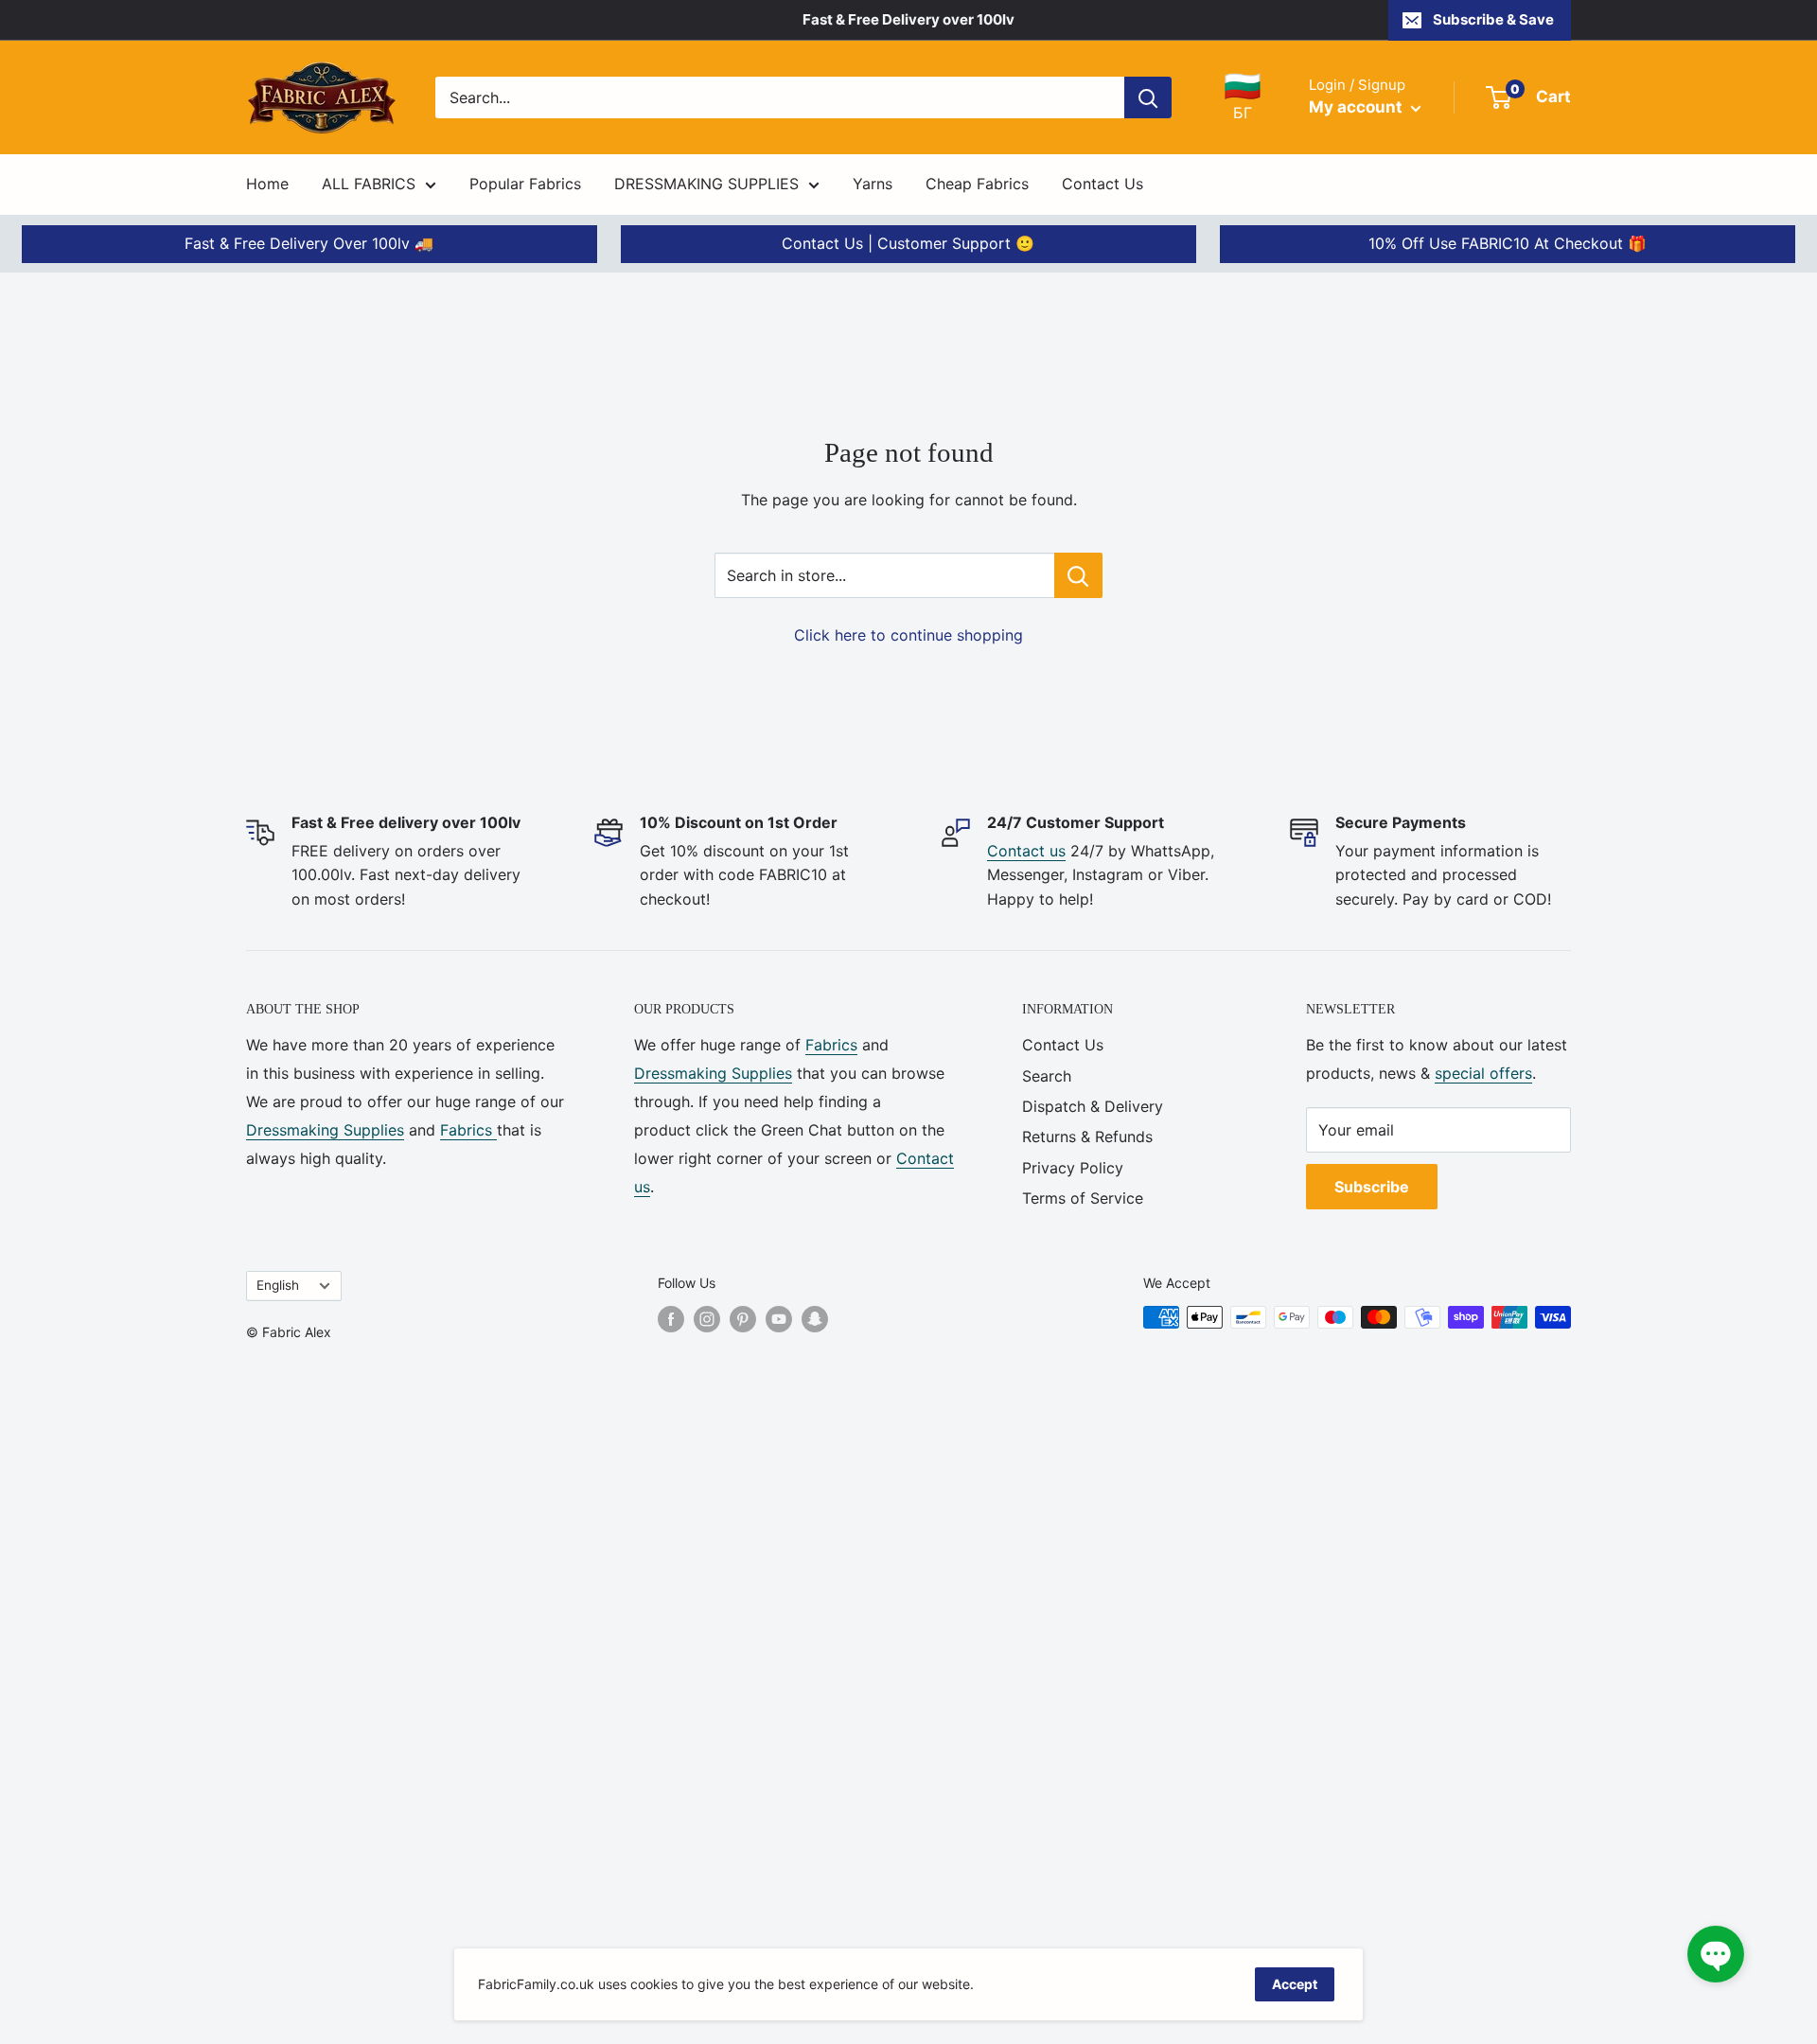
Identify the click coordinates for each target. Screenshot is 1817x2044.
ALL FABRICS (369, 184)
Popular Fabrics (525, 184)
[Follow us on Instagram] (707, 1319)
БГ (1243, 97)
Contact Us (1103, 184)
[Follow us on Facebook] (671, 1319)
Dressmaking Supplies (325, 1130)
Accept (1295, 1984)
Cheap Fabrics (977, 184)
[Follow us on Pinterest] (743, 1319)
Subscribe (1372, 1187)
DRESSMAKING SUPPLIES (706, 184)
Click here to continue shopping (908, 635)
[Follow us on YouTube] (779, 1319)
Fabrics (468, 1130)
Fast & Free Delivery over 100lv (908, 19)
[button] (1716, 1954)
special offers (1483, 1073)
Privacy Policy (1073, 1168)
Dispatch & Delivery (1093, 1106)
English (278, 1285)
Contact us (1026, 851)
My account (1358, 107)
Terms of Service (1083, 1198)
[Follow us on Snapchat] (815, 1319)
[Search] (1148, 97)
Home (267, 184)
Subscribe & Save (1493, 19)
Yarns (873, 184)
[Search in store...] (1078, 575)
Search (1047, 1076)
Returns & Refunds (1087, 1137)
